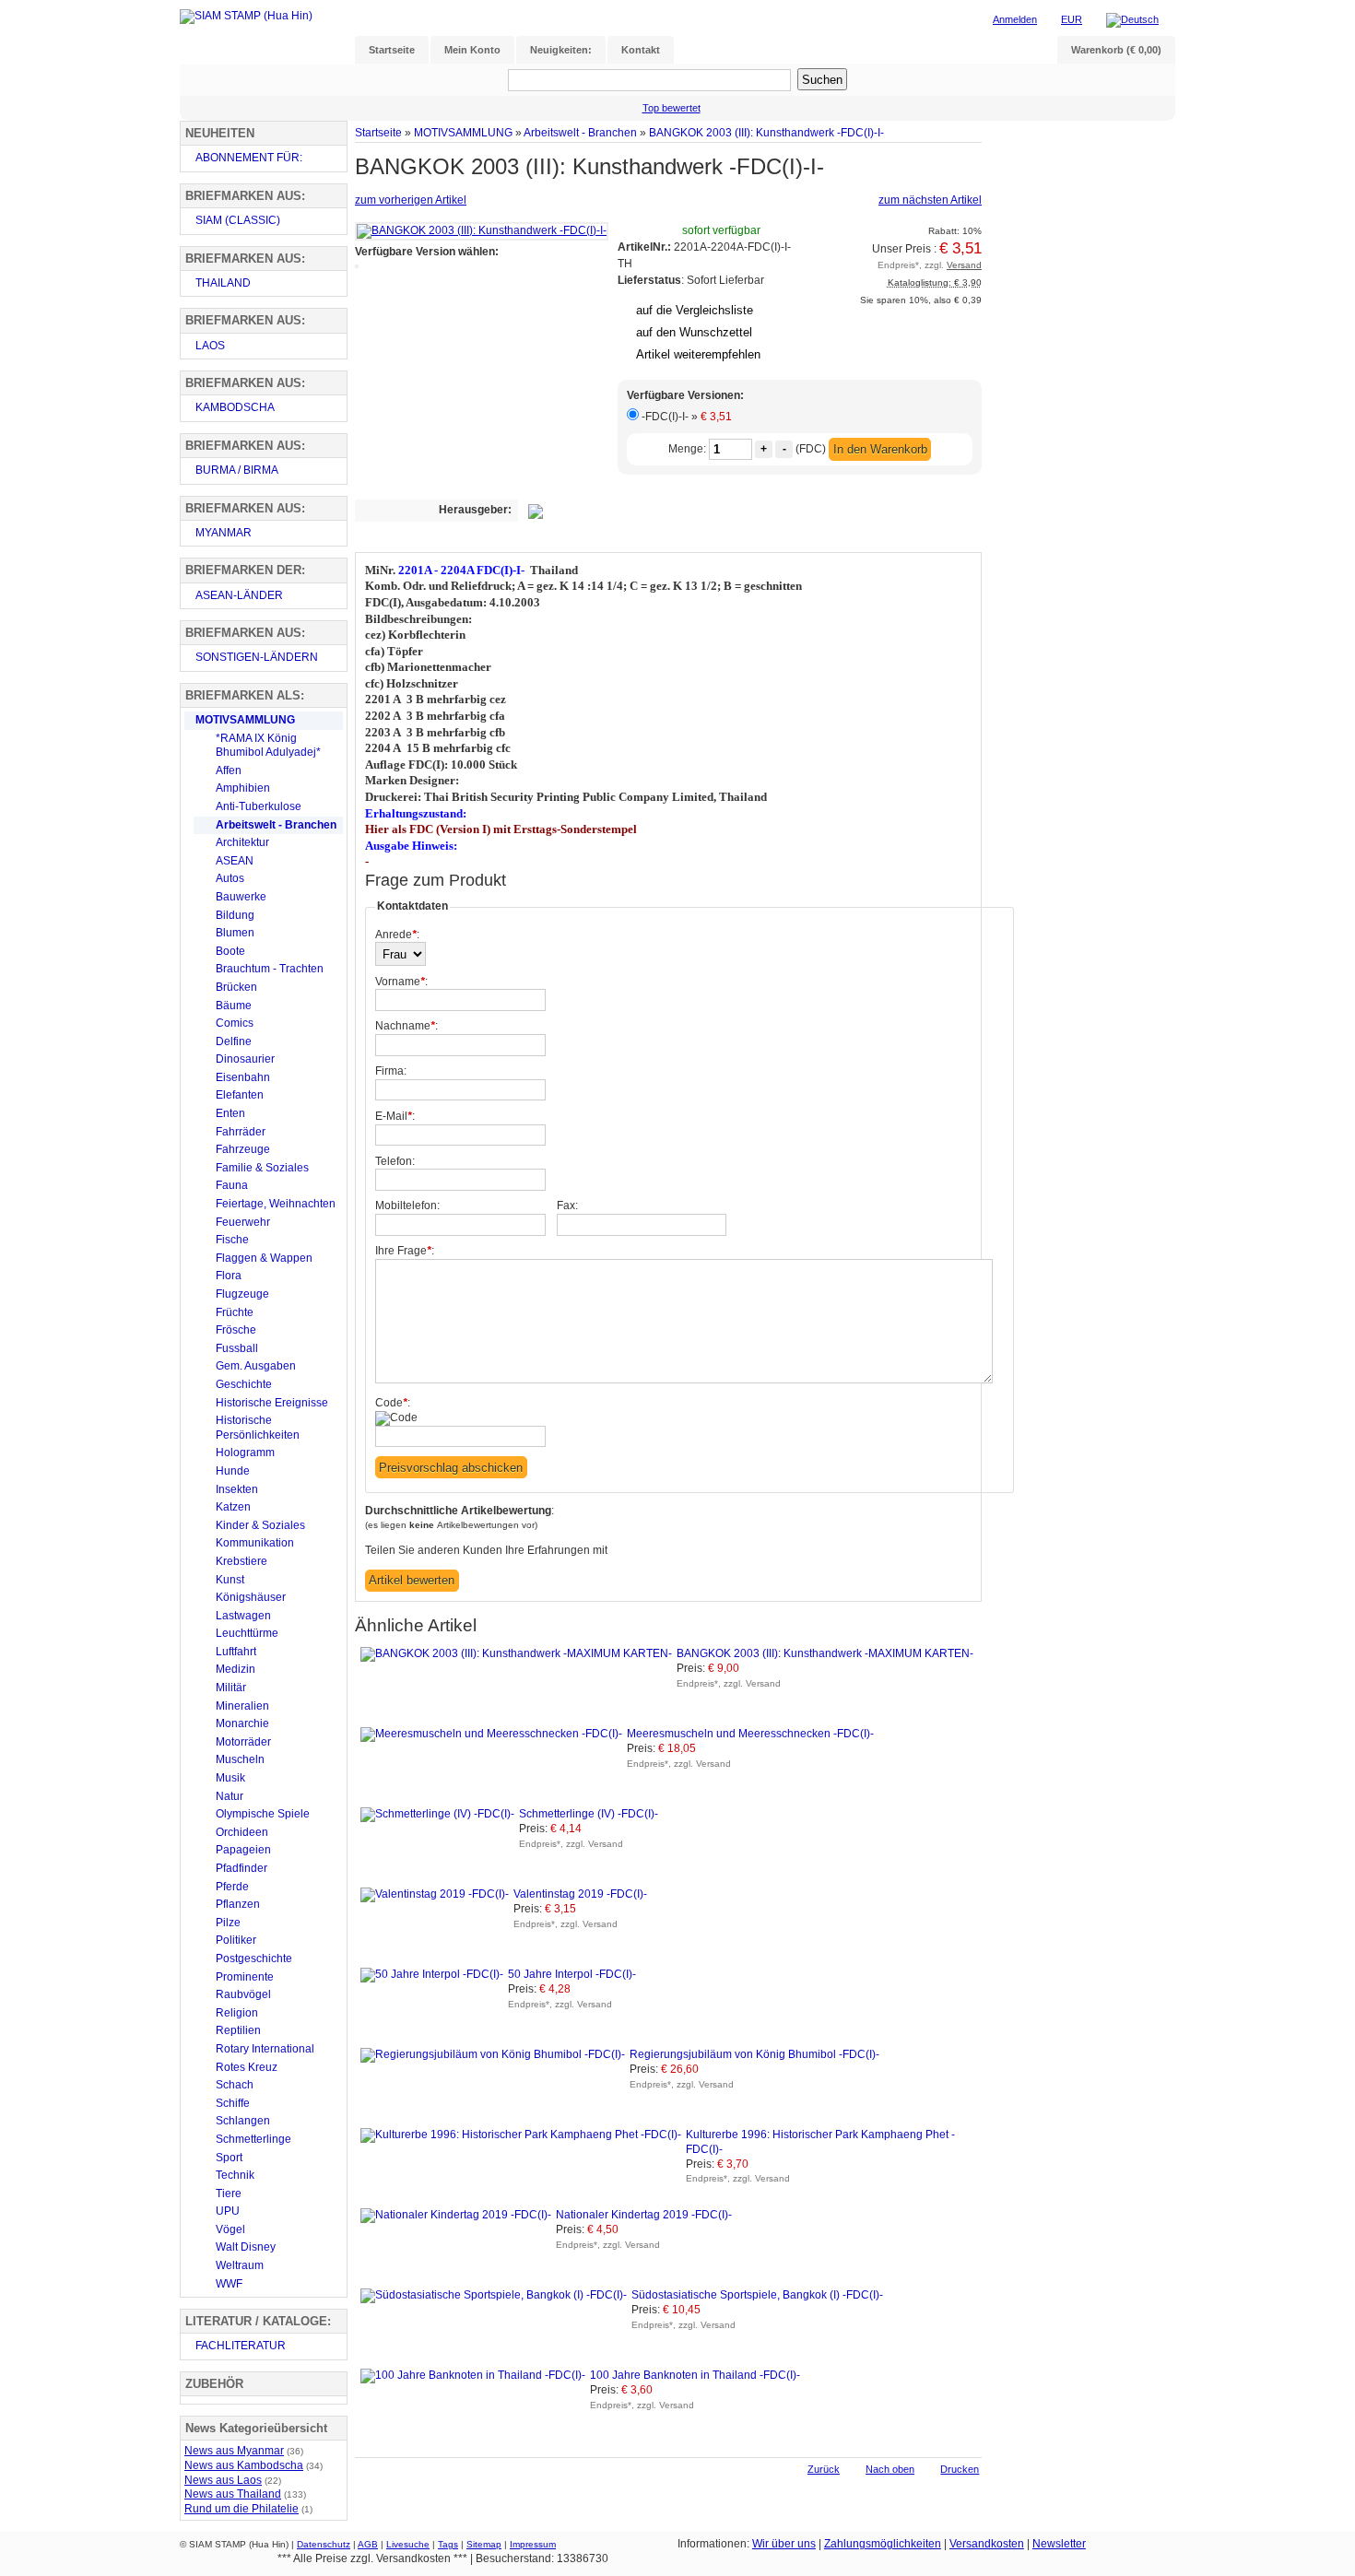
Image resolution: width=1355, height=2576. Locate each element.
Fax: (567, 1206)
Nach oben (890, 2469)
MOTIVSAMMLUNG (463, 132)
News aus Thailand (233, 2494)
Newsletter (1059, 2544)
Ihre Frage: (405, 1251)
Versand (964, 265)
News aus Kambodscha (244, 2465)
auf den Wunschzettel (694, 332)
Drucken (960, 2469)
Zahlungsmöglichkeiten (883, 2544)
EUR (1072, 19)
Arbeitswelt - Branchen (580, 132)
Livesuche (408, 2544)
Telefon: (395, 1161)
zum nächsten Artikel (930, 200)
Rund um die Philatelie (242, 2509)
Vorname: (401, 982)
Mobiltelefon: (407, 1206)
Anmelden (1015, 19)
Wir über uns (784, 2544)
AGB (368, 2544)
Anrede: (397, 935)
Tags (448, 2544)
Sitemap (484, 2544)
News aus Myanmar (234, 2451)
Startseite (378, 132)
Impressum (533, 2544)
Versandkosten (987, 2544)
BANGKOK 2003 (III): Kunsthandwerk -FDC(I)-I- (766, 132)
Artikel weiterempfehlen (698, 354)
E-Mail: (395, 1116)
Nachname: (406, 1026)
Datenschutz (324, 2544)
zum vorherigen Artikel (411, 200)
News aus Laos (223, 2480)
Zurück (824, 2469)
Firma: (391, 1071)
